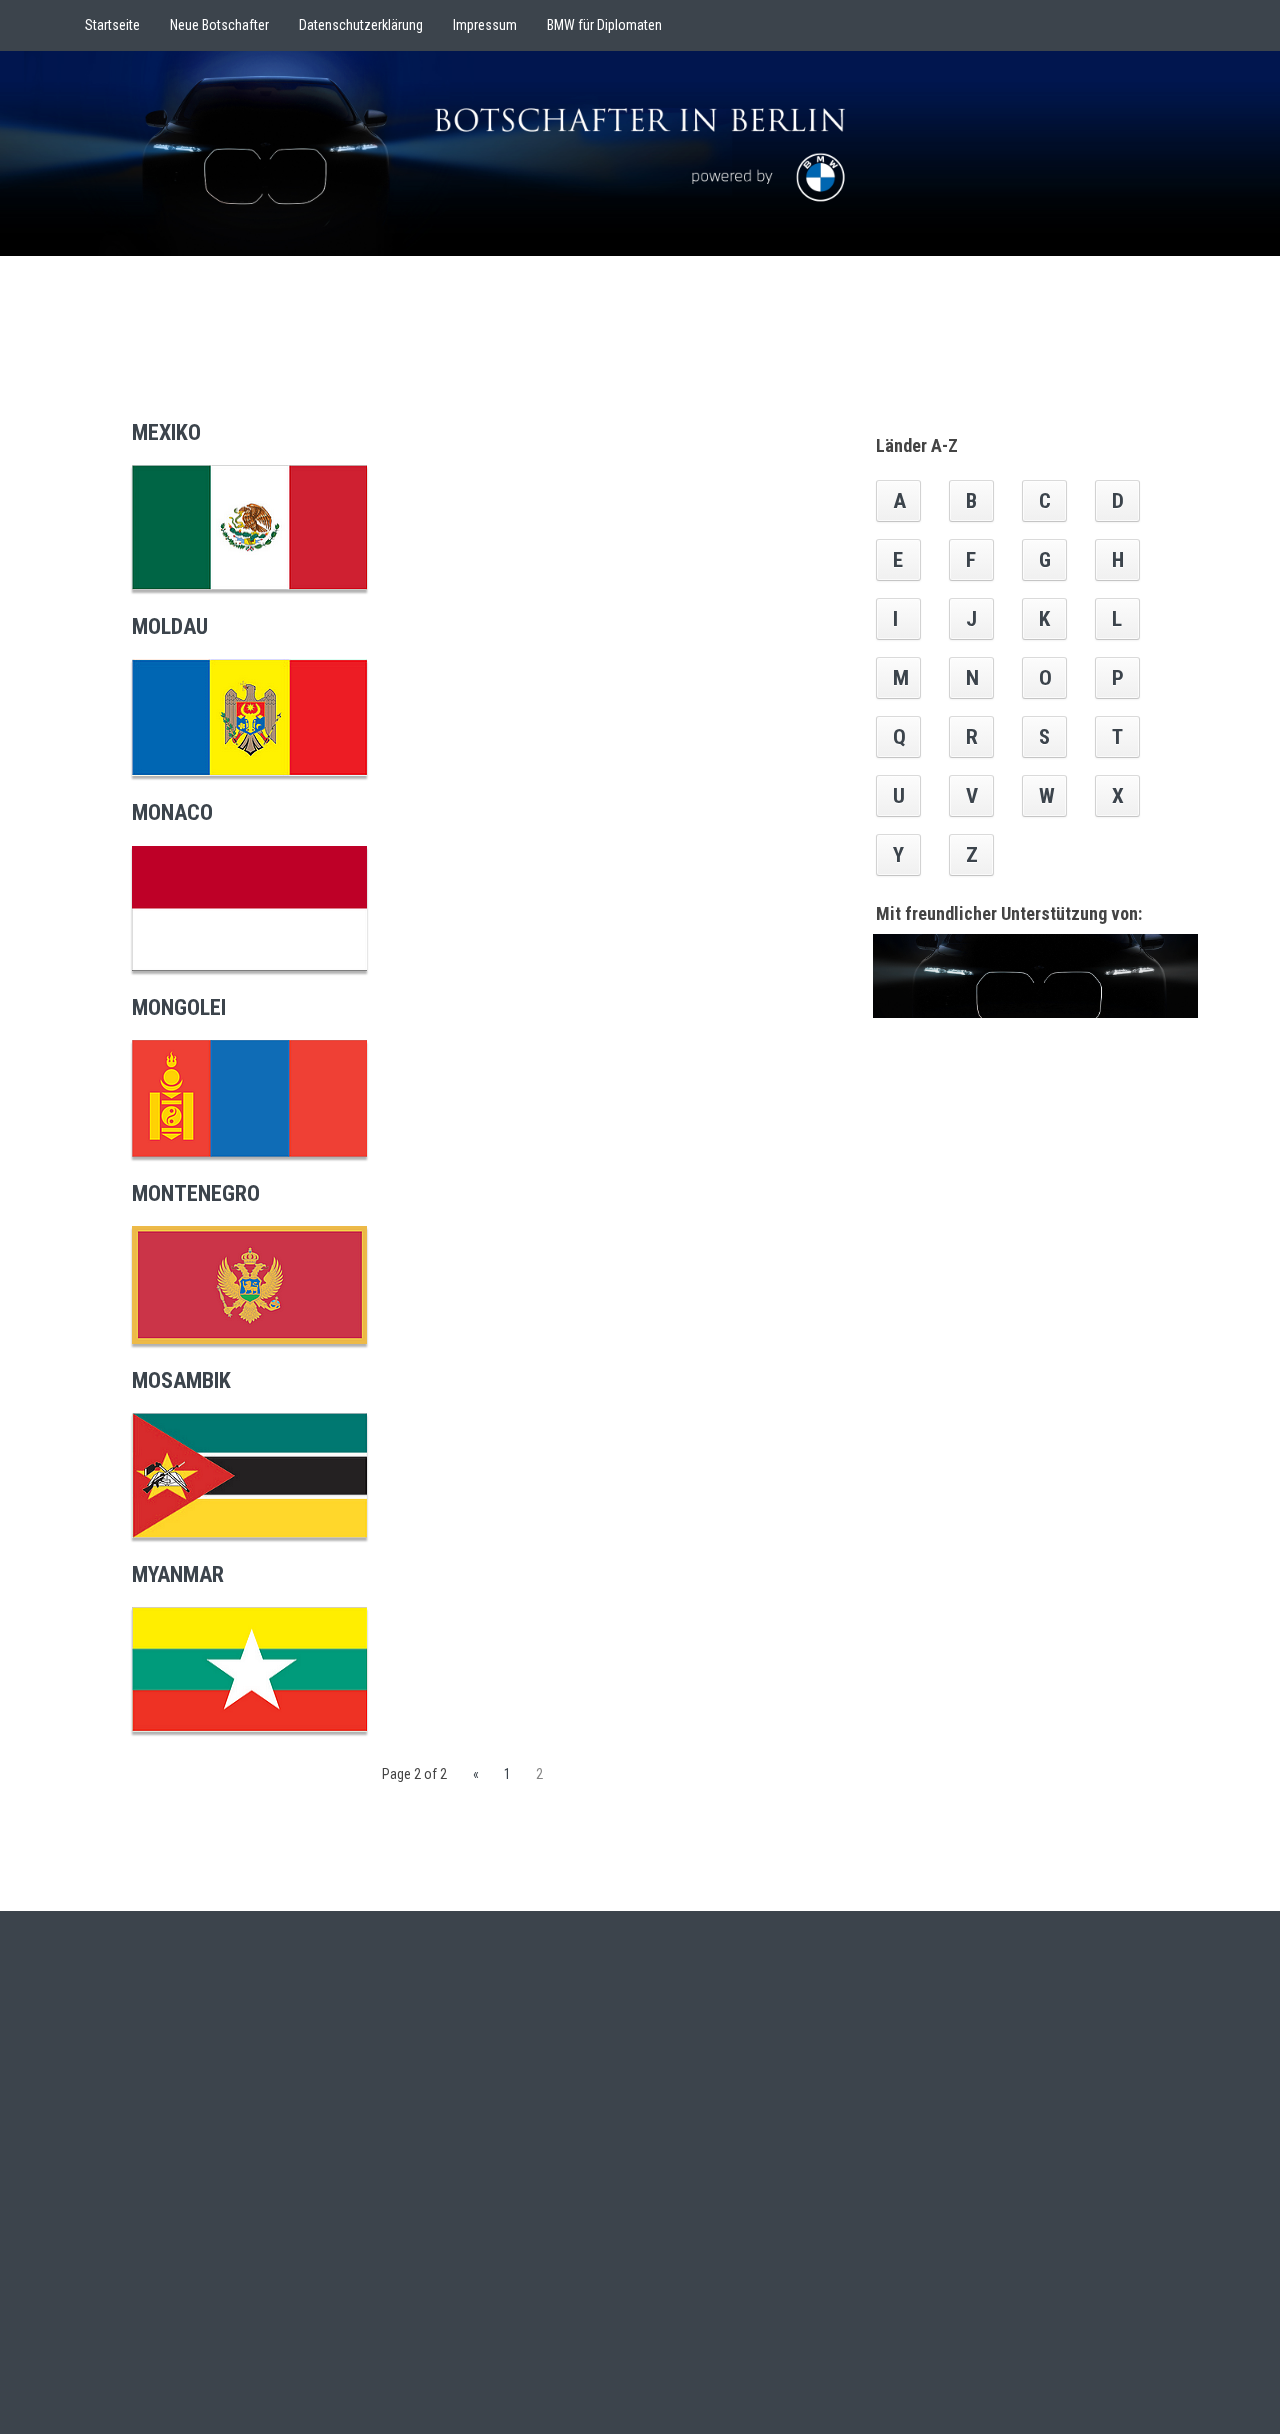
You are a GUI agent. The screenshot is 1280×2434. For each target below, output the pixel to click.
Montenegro (196, 1193)
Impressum (485, 25)
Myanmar (178, 1574)
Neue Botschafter (219, 25)
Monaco (172, 812)
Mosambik (181, 1380)
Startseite (112, 25)
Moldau (170, 626)
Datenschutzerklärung (361, 25)
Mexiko (166, 432)
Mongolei (179, 1007)
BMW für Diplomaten (604, 25)
